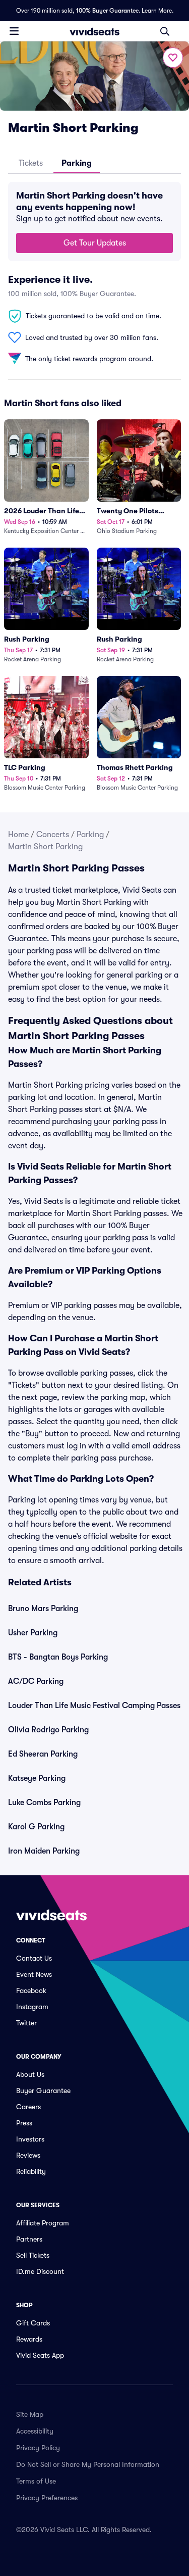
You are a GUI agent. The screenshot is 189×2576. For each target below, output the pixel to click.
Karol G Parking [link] (36, 1827)
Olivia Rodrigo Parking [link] (48, 1730)
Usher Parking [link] (33, 1633)
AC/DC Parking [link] (36, 1681)
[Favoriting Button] (173, 58)
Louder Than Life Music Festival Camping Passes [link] (94, 1706)
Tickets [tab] (31, 163)
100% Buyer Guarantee (107, 11)
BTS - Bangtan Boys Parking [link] (58, 1657)
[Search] (165, 31)
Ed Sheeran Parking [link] (43, 1754)
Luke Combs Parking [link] (44, 1803)
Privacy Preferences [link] (47, 2498)
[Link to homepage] (95, 31)
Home (18, 835)
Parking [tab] (77, 163)
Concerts (53, 835)
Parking (90, 835)
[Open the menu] (14, 31)
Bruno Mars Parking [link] (43, 1609)
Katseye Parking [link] (37, 1778)
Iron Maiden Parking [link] (44, 1851)
